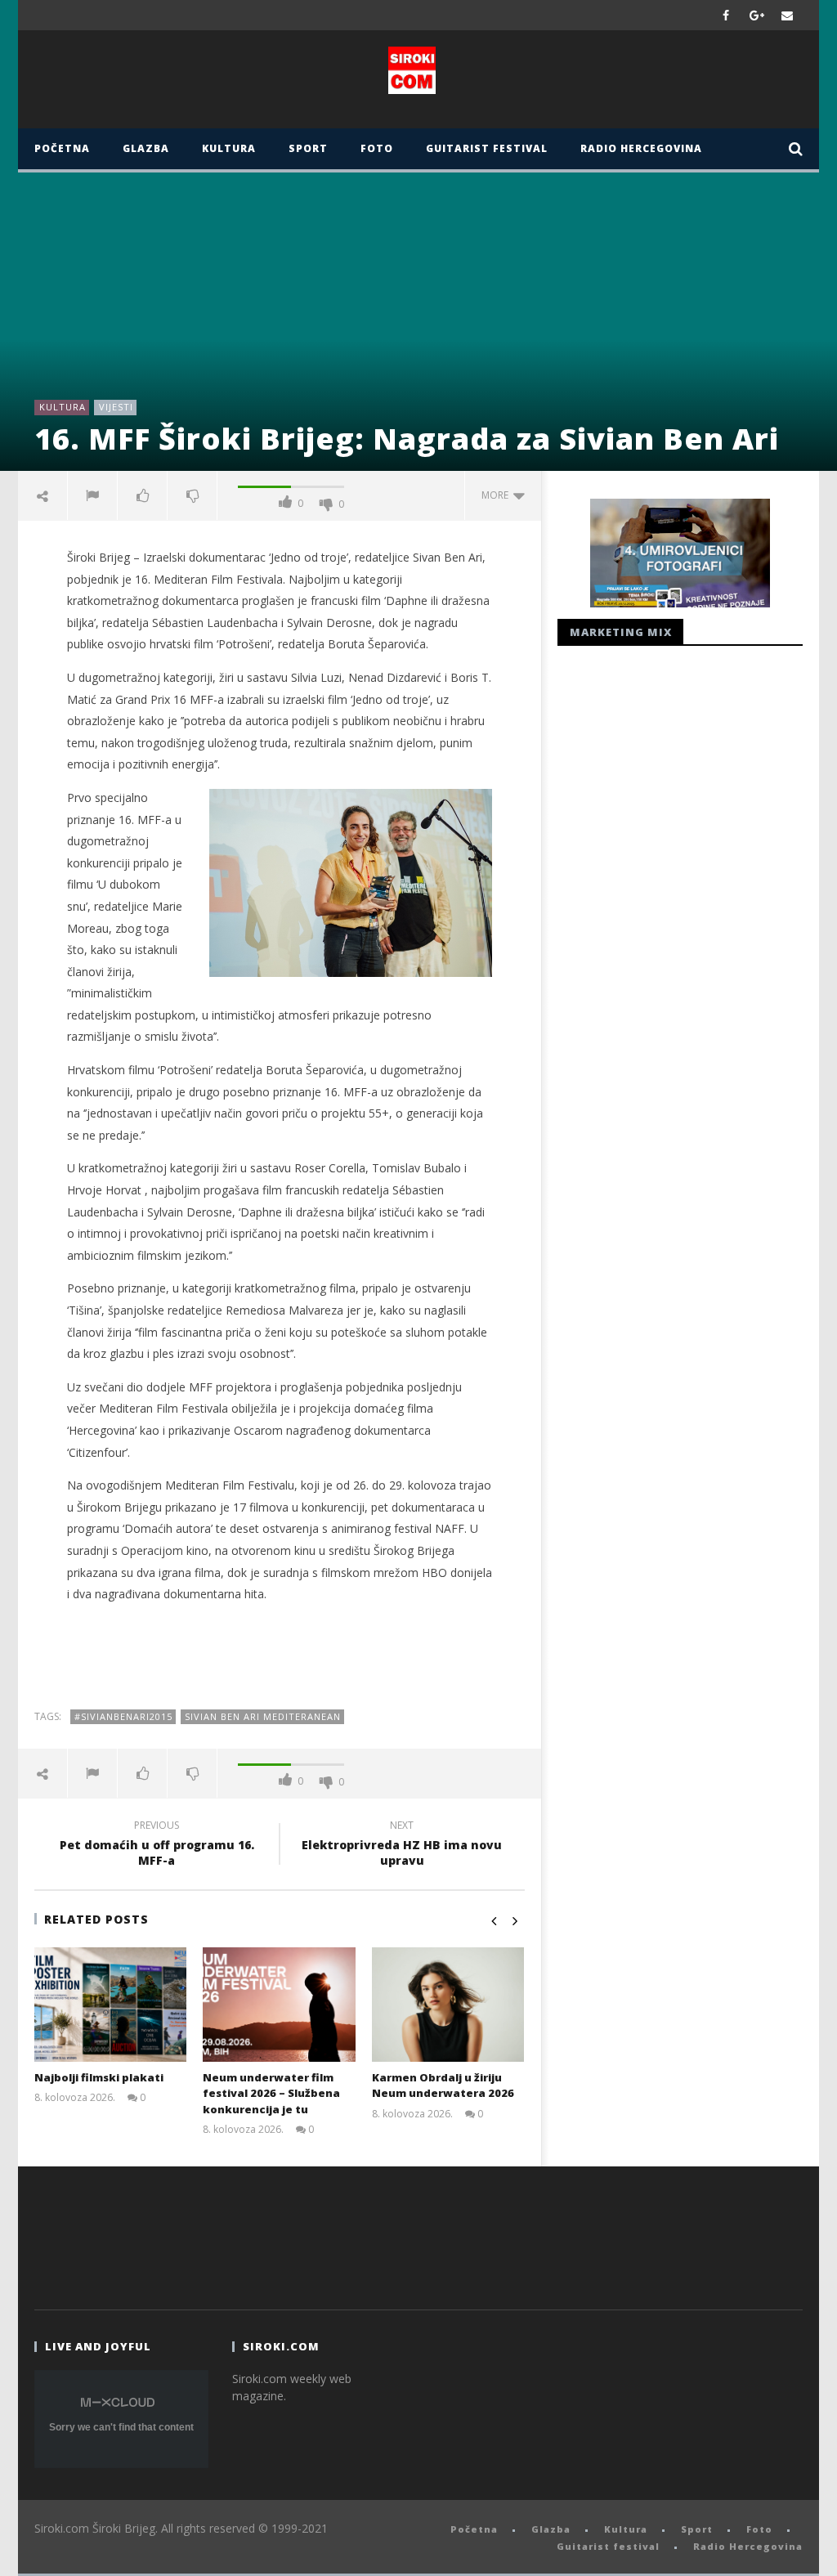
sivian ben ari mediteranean (263, 1716)
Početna (62, 148)
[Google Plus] (757, 15)
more (497, 495)
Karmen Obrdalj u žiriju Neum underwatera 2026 (443, 2085)
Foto (377, 148)
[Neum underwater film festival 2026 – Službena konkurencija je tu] (279, 2005)
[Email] (788, 15)
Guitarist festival (487, 148)
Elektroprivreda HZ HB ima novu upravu (402, 1845)
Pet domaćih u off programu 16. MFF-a (157, 1845)
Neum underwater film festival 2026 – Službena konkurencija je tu (271, 2093)
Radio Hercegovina (641, 148)
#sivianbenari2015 (123, 1716)
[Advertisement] (280, 1656)
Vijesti (116, 407)
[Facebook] (726, 15)
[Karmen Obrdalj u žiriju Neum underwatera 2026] (448, 2005)
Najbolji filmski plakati (99, 2077)
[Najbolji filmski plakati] (111, 2005)
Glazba (146, 148)
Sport (308, 148)
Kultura (229, 148)
